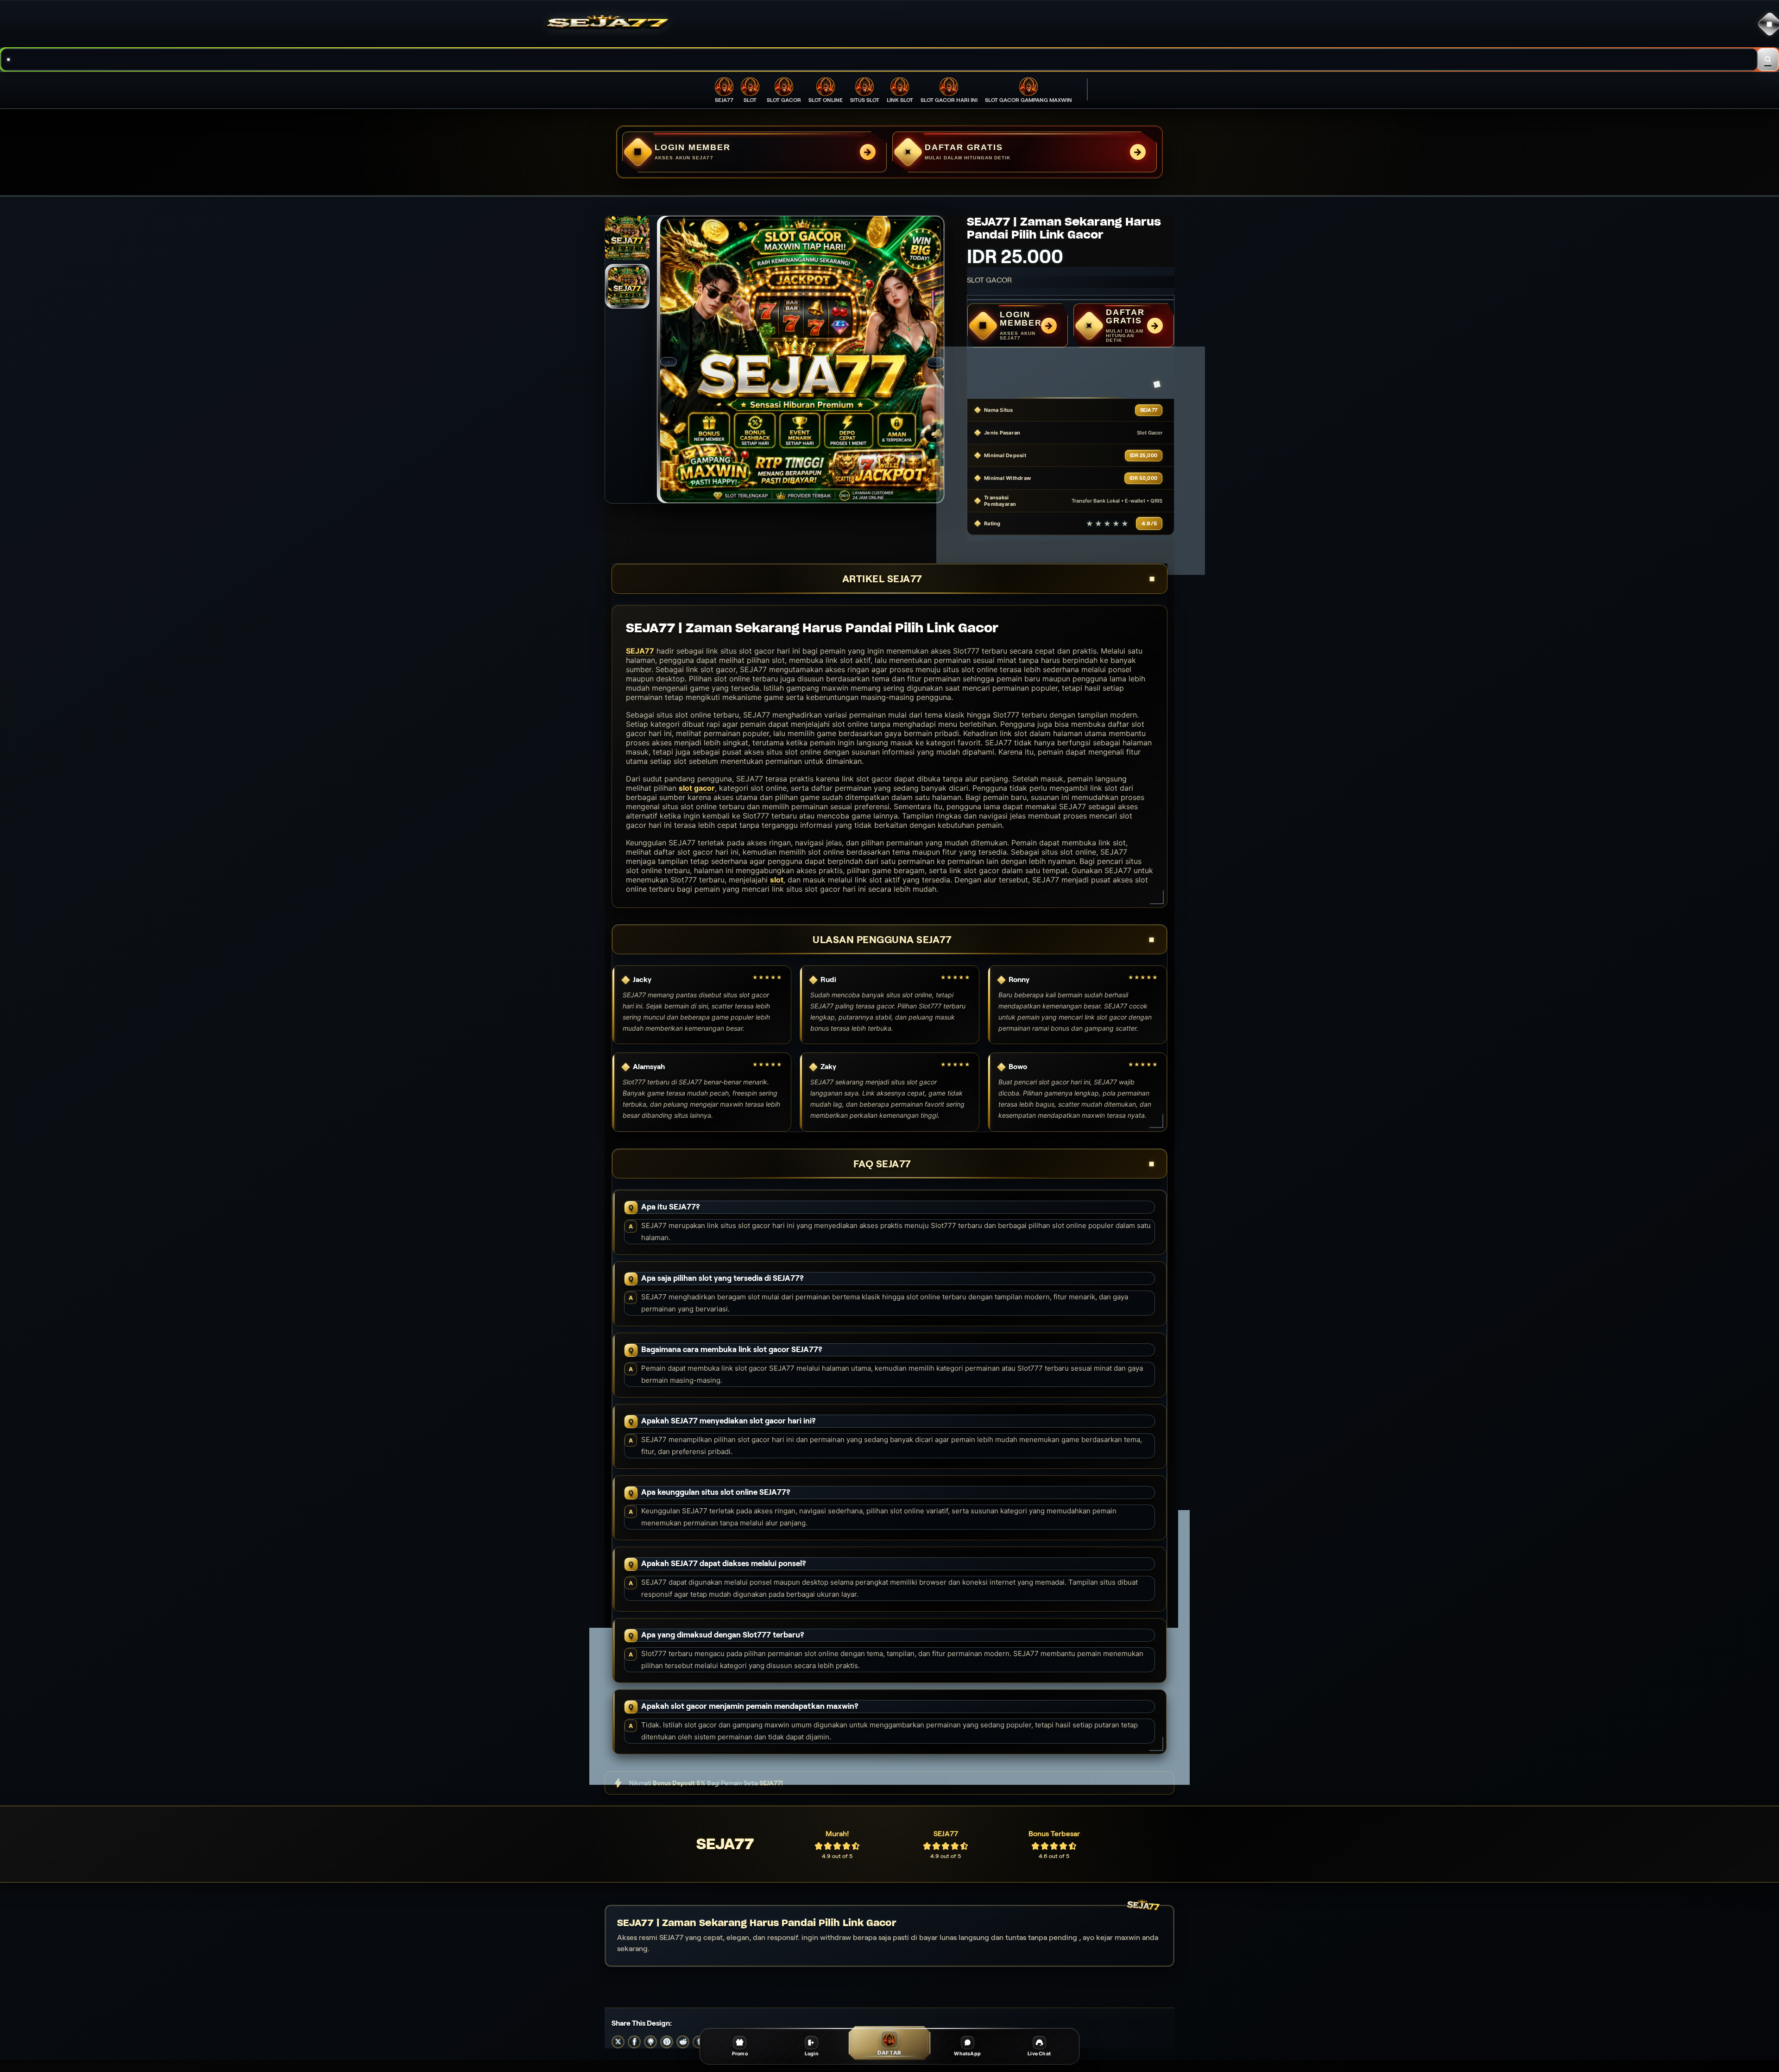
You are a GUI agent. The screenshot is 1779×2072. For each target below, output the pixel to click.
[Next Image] (935, 362)
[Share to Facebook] (634, 2042)
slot (777, 880)
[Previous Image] (669, 362)
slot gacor (697, 788)
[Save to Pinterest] (667, 2042)
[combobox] (879, 60)
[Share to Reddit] (683, 2042)
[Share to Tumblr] (699, 2042)
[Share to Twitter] (618, 2042)
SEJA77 (640, 651)
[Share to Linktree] (650, 2042)
